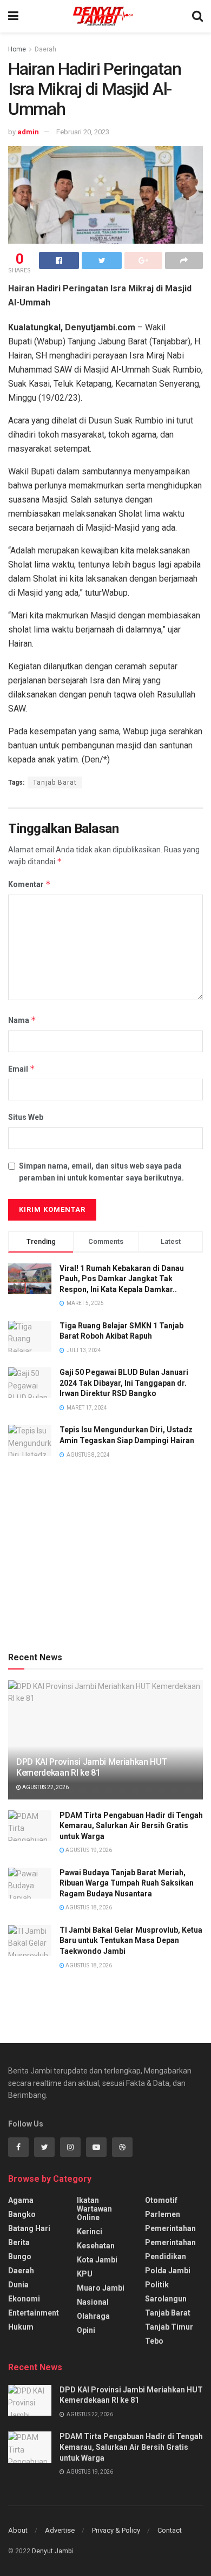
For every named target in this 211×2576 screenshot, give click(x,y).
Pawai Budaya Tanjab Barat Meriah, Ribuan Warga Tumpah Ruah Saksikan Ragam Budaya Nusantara (127, 1883)
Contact (170, 2530)
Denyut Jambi (52, 2551)
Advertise (60, 2530)
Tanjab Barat (55, 782)
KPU (85, 2274)
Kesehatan (96, 2246)
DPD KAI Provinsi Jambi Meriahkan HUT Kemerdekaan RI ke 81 (91, 1768)
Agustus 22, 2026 (45, 1787)
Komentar (29, 884)
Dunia (18, 2285)
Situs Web (26, 1117)
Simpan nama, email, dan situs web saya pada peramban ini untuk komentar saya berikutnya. (101, 1172)
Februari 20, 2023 (83, 132)
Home (17, 49)
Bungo (20, 2257)
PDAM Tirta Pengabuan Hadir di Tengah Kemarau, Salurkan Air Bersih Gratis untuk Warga (131, 1826)
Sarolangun (166, 2299)
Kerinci (90, 2232)
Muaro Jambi (101, 2288)
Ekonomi (24, 2299)
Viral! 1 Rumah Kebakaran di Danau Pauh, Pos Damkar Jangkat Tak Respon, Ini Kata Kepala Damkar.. (122, 1279)
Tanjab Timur (169, 2327)
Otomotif (161, 2200)
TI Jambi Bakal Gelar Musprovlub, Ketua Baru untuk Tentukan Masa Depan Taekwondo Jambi (131, 1941)
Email (22, 1069)
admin (28, 132)
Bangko (22, 2214)
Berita (19, 2242)
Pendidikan (166, 2257)
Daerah (45, 49)
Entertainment (34, 2313)
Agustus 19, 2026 (88, 1850)
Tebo (154, 2341)
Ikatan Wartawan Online (94, 2209)
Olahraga (93, 2316)
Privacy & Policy (116, 2530)
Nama (22, 1020)
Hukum (21, 2327)
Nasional (93, 2302)
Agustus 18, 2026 (88, 1907)
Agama (21, 2200)
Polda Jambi (168, 2271)
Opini (86, 2330)
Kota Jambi (97, 2260)
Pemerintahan (170, 2228)
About (18, 2530)
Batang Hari (29, 2228)
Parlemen (163, 2214)
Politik (157, 2285)
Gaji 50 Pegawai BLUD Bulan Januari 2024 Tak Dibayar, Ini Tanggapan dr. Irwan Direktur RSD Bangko (124, 1383)
